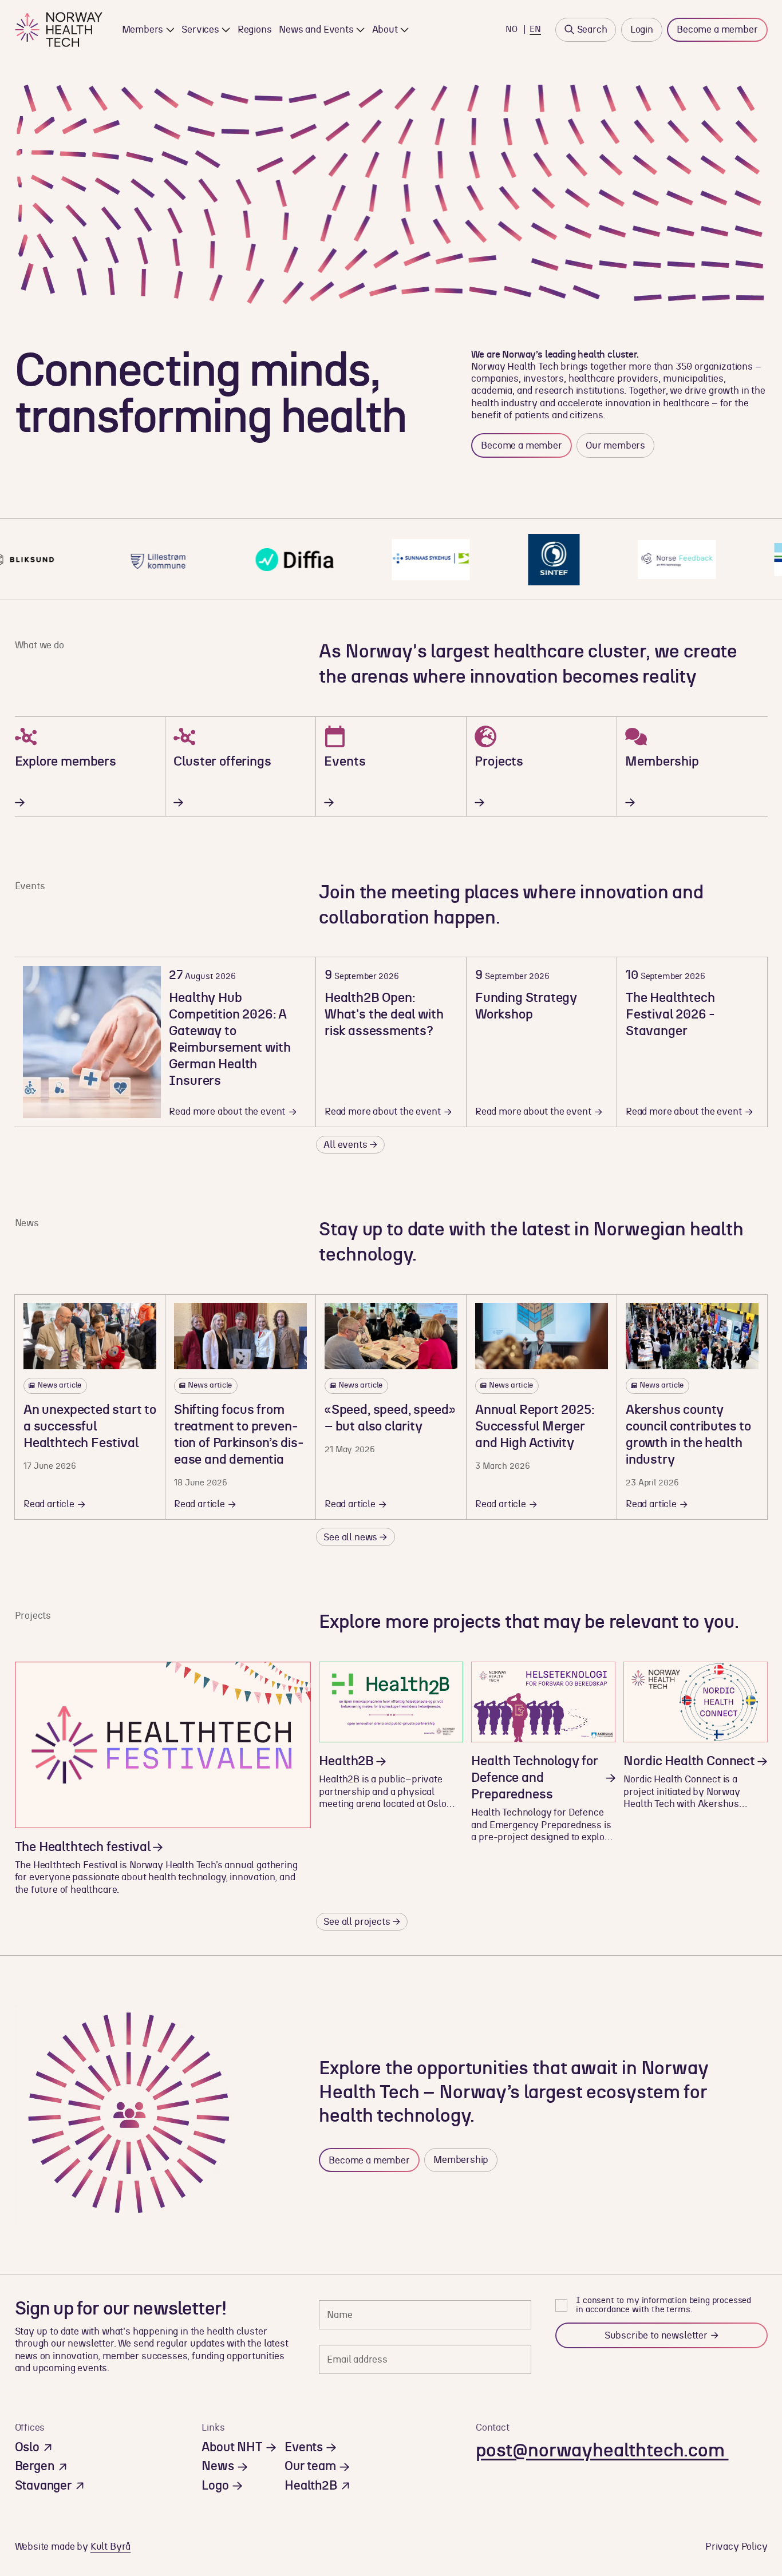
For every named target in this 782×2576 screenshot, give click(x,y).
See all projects (357, 1922)
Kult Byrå (110, 2547)
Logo (215, 2486)
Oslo (27, 2448)
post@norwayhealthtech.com (602, 2451)
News (218, 2466)
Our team (310, 2466)
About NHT (232, 2448)
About (385, 29)
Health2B (311, 2486)
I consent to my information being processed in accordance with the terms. (663, 2305)
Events (304, 2448)
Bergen (35, 2466)
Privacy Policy (736, 2547)
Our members (615, 445)
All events (345, 1145)
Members (143, 29)
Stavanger (43, 2486)
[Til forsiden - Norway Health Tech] (59, 29)
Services (200, 29)
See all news (350, 1537)
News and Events (316, 29)
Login (642, 29)
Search (592, 29)
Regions (255, 29)
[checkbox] (561, 2305)
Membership (461, 2160)
